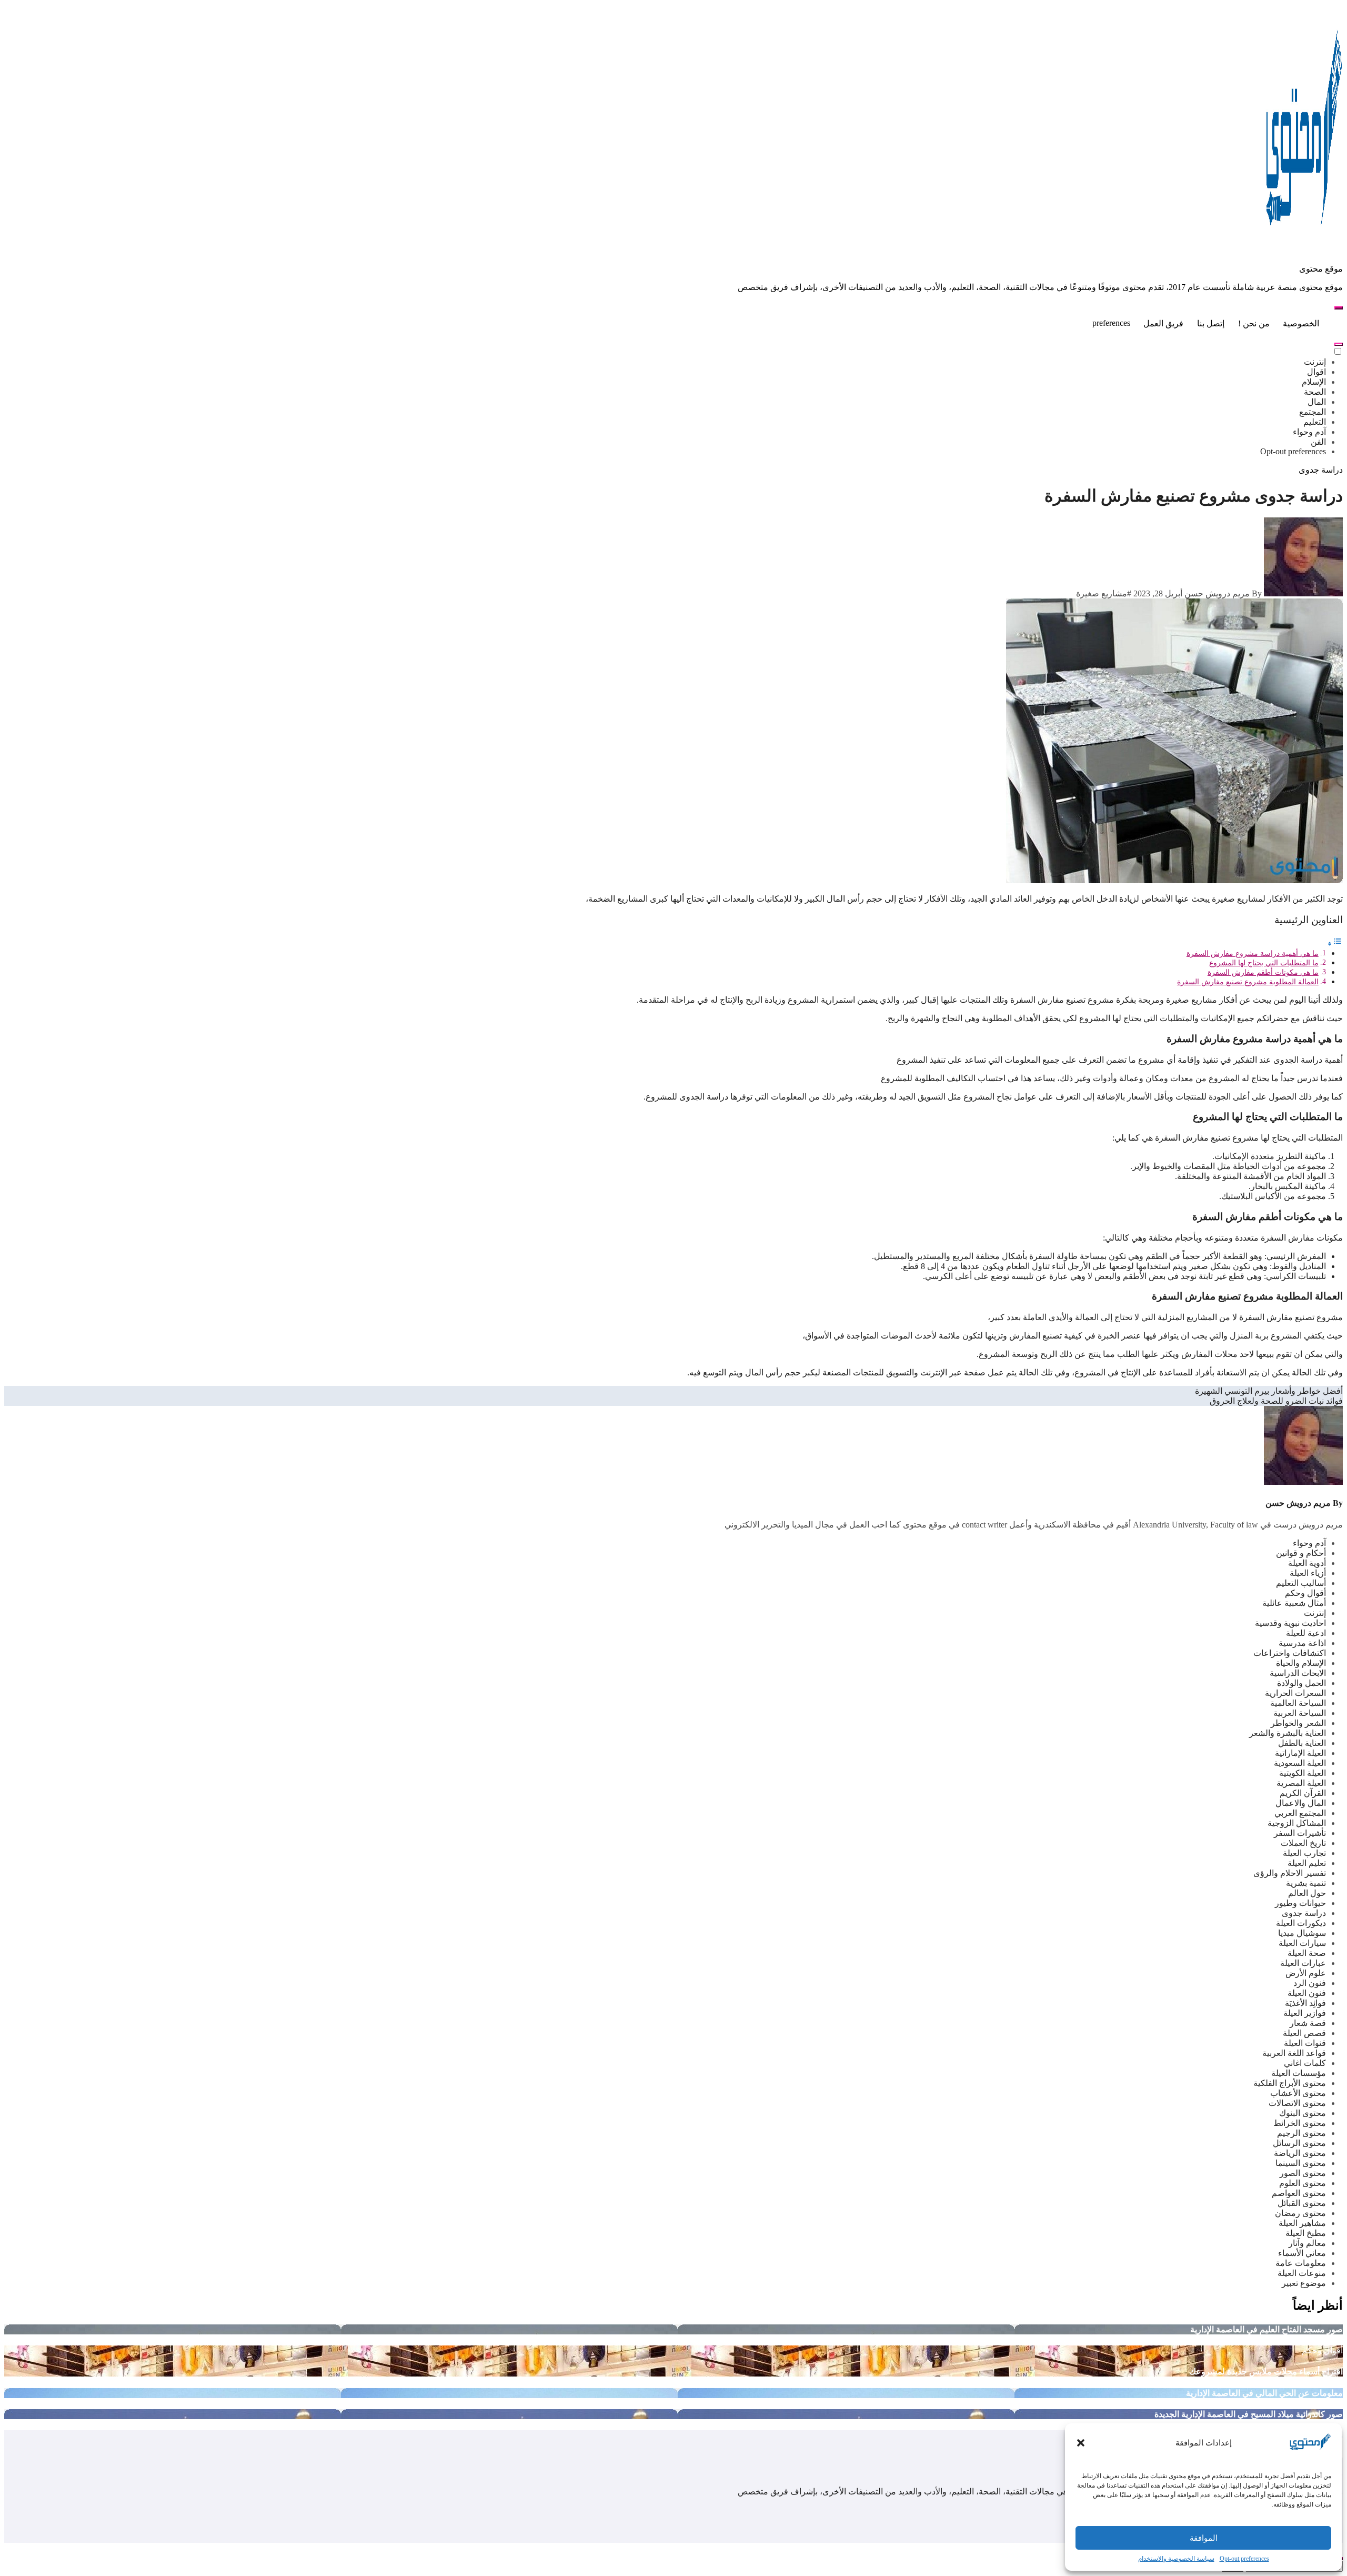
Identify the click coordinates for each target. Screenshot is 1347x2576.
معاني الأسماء (1302, 2253)
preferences (1111, 323)
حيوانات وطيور (1300, 1903)
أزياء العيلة (1308, 1573)
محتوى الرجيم (1301, 2133)
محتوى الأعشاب (1298, 2093)
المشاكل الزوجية (1297, 1823)
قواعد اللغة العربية (1294, 2053)
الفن (1318, 442)
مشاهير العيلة (1302, 2223)
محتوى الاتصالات (1297, 2103)
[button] (1081, 2443)
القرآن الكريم (1303, 1793)
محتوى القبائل (1302, 2203)
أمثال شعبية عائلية (1294, 1603)
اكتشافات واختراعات (1290, 1653)
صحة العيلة (1307, 1953)
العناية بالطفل (1302, 1743)
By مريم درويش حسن (1223, 593)
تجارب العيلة (1304, 1853)
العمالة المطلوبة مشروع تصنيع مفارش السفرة (1248, 982)
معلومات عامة (1301, 2263)
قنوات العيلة (1305, 2043)
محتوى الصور (1303, 2173)
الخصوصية (1301, 323)
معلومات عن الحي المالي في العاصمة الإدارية (1264, 2393)
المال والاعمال (1301, 1803)
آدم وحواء (1309, 432)
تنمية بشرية (1306, 1883)
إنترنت (1315, 362)
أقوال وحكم (1305, 1593)
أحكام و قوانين (1301, 1553)
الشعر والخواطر (1298, 1723)
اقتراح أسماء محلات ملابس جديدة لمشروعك (1266, 2372)
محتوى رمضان (1300, 2213)
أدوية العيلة (1307, 1563)
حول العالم (1307, 1893)
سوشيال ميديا (1302, 1933)
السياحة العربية (1300, 1713)
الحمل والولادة (1301, 1683)
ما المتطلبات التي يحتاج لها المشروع (1264, 963)
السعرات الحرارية (1295, 1693)
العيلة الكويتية (1303, 1773)
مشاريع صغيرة (1102, 593)
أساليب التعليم (1301, 1583)
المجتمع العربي (1300, 1813)
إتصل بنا (1211, 323)
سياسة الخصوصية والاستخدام (1176, 2559)
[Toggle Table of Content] (1335, 943)
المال (1317, 402)
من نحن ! (1254, 323)
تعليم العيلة (1307, 1863)
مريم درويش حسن (1298, 1503)
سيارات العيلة (1302, 1943)
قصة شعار (1308, 2023)
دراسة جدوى (1321, 470)
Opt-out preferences (1244, 2559)
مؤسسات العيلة (1299, 2073)
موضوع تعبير (1304, 2283)
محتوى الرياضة (1300, 2153)
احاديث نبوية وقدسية (1290, 1623)
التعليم (1315, 422)
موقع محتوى (1321, 269)
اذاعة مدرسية (1302, 1643)
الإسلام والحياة (1301, 1663)
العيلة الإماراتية (1300, 1753)
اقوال (1316, 372)
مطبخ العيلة (1306, 2233)
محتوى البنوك (1303, 2113)
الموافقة (1204, 2538)
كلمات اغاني (1305, 2063)
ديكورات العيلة (1301, 1923)
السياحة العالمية (1298, 1703)
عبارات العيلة (1303, 1963)
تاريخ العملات (1303, 1843)
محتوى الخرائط (1300, 2123)
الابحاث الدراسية (1298, 1673)
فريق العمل (1163, 323)
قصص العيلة (1304, 2033)
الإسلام (1314, 382)
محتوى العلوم (1303, 2183)
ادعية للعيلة (1306, 1633)
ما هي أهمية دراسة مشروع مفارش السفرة (1253, 953)
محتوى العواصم (1299, 2193)
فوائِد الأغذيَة (1305, 2003)
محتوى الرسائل (1299, 2143)
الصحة (1315, 392)
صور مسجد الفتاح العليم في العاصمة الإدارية (1266, 2329)
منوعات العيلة (1302, 2273)
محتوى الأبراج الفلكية (1290, 2083)
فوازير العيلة (1305, 2013)
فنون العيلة (1307, 1993)
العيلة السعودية (1300, 1763)
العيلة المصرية (1301, 1783)
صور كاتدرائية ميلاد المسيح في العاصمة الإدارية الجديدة (1249, 2414)
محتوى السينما (1301, 2163)
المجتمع (1313, 412)
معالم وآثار (1307, 2243)
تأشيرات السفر (1300, 1833)
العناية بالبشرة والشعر (1288, 1733)
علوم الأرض (1306, 1973)
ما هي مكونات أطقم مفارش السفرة (1263, 972)
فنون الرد (1310, 1983)
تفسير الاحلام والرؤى (1290, 1873)
